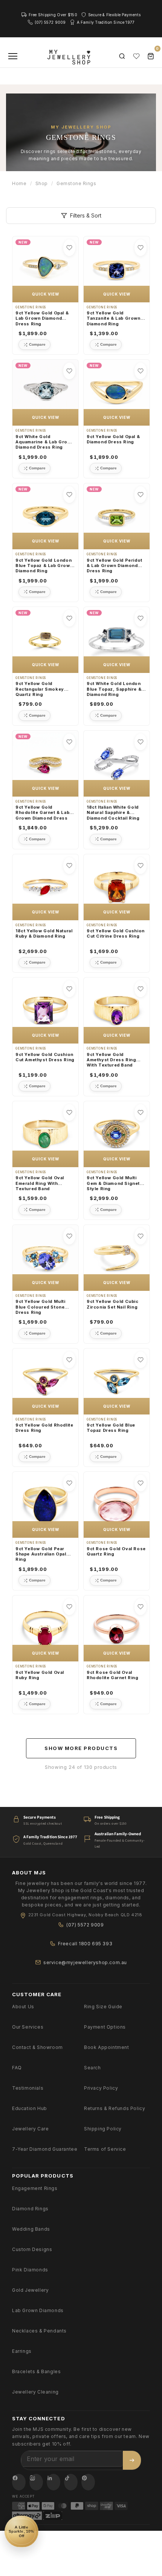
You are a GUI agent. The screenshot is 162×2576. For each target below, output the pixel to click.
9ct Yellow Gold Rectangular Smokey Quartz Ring (40, 689)
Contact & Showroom (37, 2047)
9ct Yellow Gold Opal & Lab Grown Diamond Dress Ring (42, 318)
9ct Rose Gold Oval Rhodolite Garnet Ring (113, 1675)
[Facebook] (19, 2482)
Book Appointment (107, 2047)
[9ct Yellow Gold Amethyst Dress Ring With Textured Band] (117, 1011)
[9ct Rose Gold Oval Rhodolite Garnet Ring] (117, 1628)
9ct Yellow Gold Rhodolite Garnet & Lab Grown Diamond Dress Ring (42, 813)
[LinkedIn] (53, 2482)
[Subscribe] (132, 2460)
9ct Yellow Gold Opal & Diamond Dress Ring (113, 439)
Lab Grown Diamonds (38, 2310)
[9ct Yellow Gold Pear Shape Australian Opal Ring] (45, 1505)
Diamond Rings (30, 2209)
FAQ (17, 2068)
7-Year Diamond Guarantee (45, 2149)
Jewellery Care (30, 2129)
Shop (42, 183)
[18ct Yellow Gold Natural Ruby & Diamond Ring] (45, 887)
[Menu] (13, 56)
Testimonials (28, 2088)
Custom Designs (32, 2249)
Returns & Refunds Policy (115, 2108)
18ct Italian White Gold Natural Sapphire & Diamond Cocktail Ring (113, 813)
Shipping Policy (103, 2129)
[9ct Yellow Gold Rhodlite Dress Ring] (45, 1381)
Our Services (28, 2027)
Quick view (46, 294)
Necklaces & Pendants (39, 2331)
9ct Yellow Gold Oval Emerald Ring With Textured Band (40, 1183)
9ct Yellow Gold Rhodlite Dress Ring (44, 1428)
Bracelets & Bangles (36, 2371)
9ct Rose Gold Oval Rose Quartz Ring (116, 1551)
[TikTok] (71, 2482)
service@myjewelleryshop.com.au (85, 1962)
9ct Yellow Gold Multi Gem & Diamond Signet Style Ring (113, 1183)
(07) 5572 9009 (85, 1925)
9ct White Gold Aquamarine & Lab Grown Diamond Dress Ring (45, 442)
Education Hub (30, 2108)
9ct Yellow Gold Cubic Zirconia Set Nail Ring (113, 1304)
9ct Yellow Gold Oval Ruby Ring (40, 1675)
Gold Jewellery (30, 2290)
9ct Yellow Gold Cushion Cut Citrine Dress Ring (116, 933)
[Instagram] (36, 2482)
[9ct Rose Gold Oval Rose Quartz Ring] (117, 1505)
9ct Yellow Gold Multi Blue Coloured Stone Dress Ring (40, 1307)
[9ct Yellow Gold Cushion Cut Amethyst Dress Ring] (45, 1011)
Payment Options (105, 2027)
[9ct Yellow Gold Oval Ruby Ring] (45, 1628)
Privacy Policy (101, 2088)
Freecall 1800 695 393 (85, 1944)
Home (19, 183)
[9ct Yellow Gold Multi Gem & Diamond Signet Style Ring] (117, 1134)
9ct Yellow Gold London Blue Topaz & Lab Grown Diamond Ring (44, 566)
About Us (23, 2007)
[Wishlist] (136, 56)
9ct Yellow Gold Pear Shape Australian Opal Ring (41, 1554)
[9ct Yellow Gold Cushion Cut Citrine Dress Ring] (117, 887)
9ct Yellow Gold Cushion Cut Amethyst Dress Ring (45, 1057)
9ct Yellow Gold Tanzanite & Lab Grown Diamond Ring (114, 318)
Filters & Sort (86, 215)
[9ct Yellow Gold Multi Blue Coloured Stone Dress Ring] (45, 1258)
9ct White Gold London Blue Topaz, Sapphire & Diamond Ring (114, 689)
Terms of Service (105, 2149)
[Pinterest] (88, 2482)
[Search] (122, 56)
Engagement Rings (35, 2188)
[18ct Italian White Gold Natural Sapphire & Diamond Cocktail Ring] (117, 764)
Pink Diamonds (30, 2270)
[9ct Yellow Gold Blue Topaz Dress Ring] (117, 1381)
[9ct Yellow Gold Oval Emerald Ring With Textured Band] (45, 1134)
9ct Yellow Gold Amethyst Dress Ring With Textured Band (111, 1060)
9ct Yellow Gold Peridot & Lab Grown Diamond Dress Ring (115, 566)
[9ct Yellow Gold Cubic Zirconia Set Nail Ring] (117, 1258)
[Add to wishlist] (69, 248)
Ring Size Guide (103, 2007)
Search (92, 2068)
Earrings (22, 2351)
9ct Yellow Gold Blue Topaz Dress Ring (111, 1428)
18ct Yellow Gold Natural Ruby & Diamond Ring (44, 933)
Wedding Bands (31, 2229)
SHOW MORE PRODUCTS (81, 1748)
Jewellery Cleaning (35, 2392)
